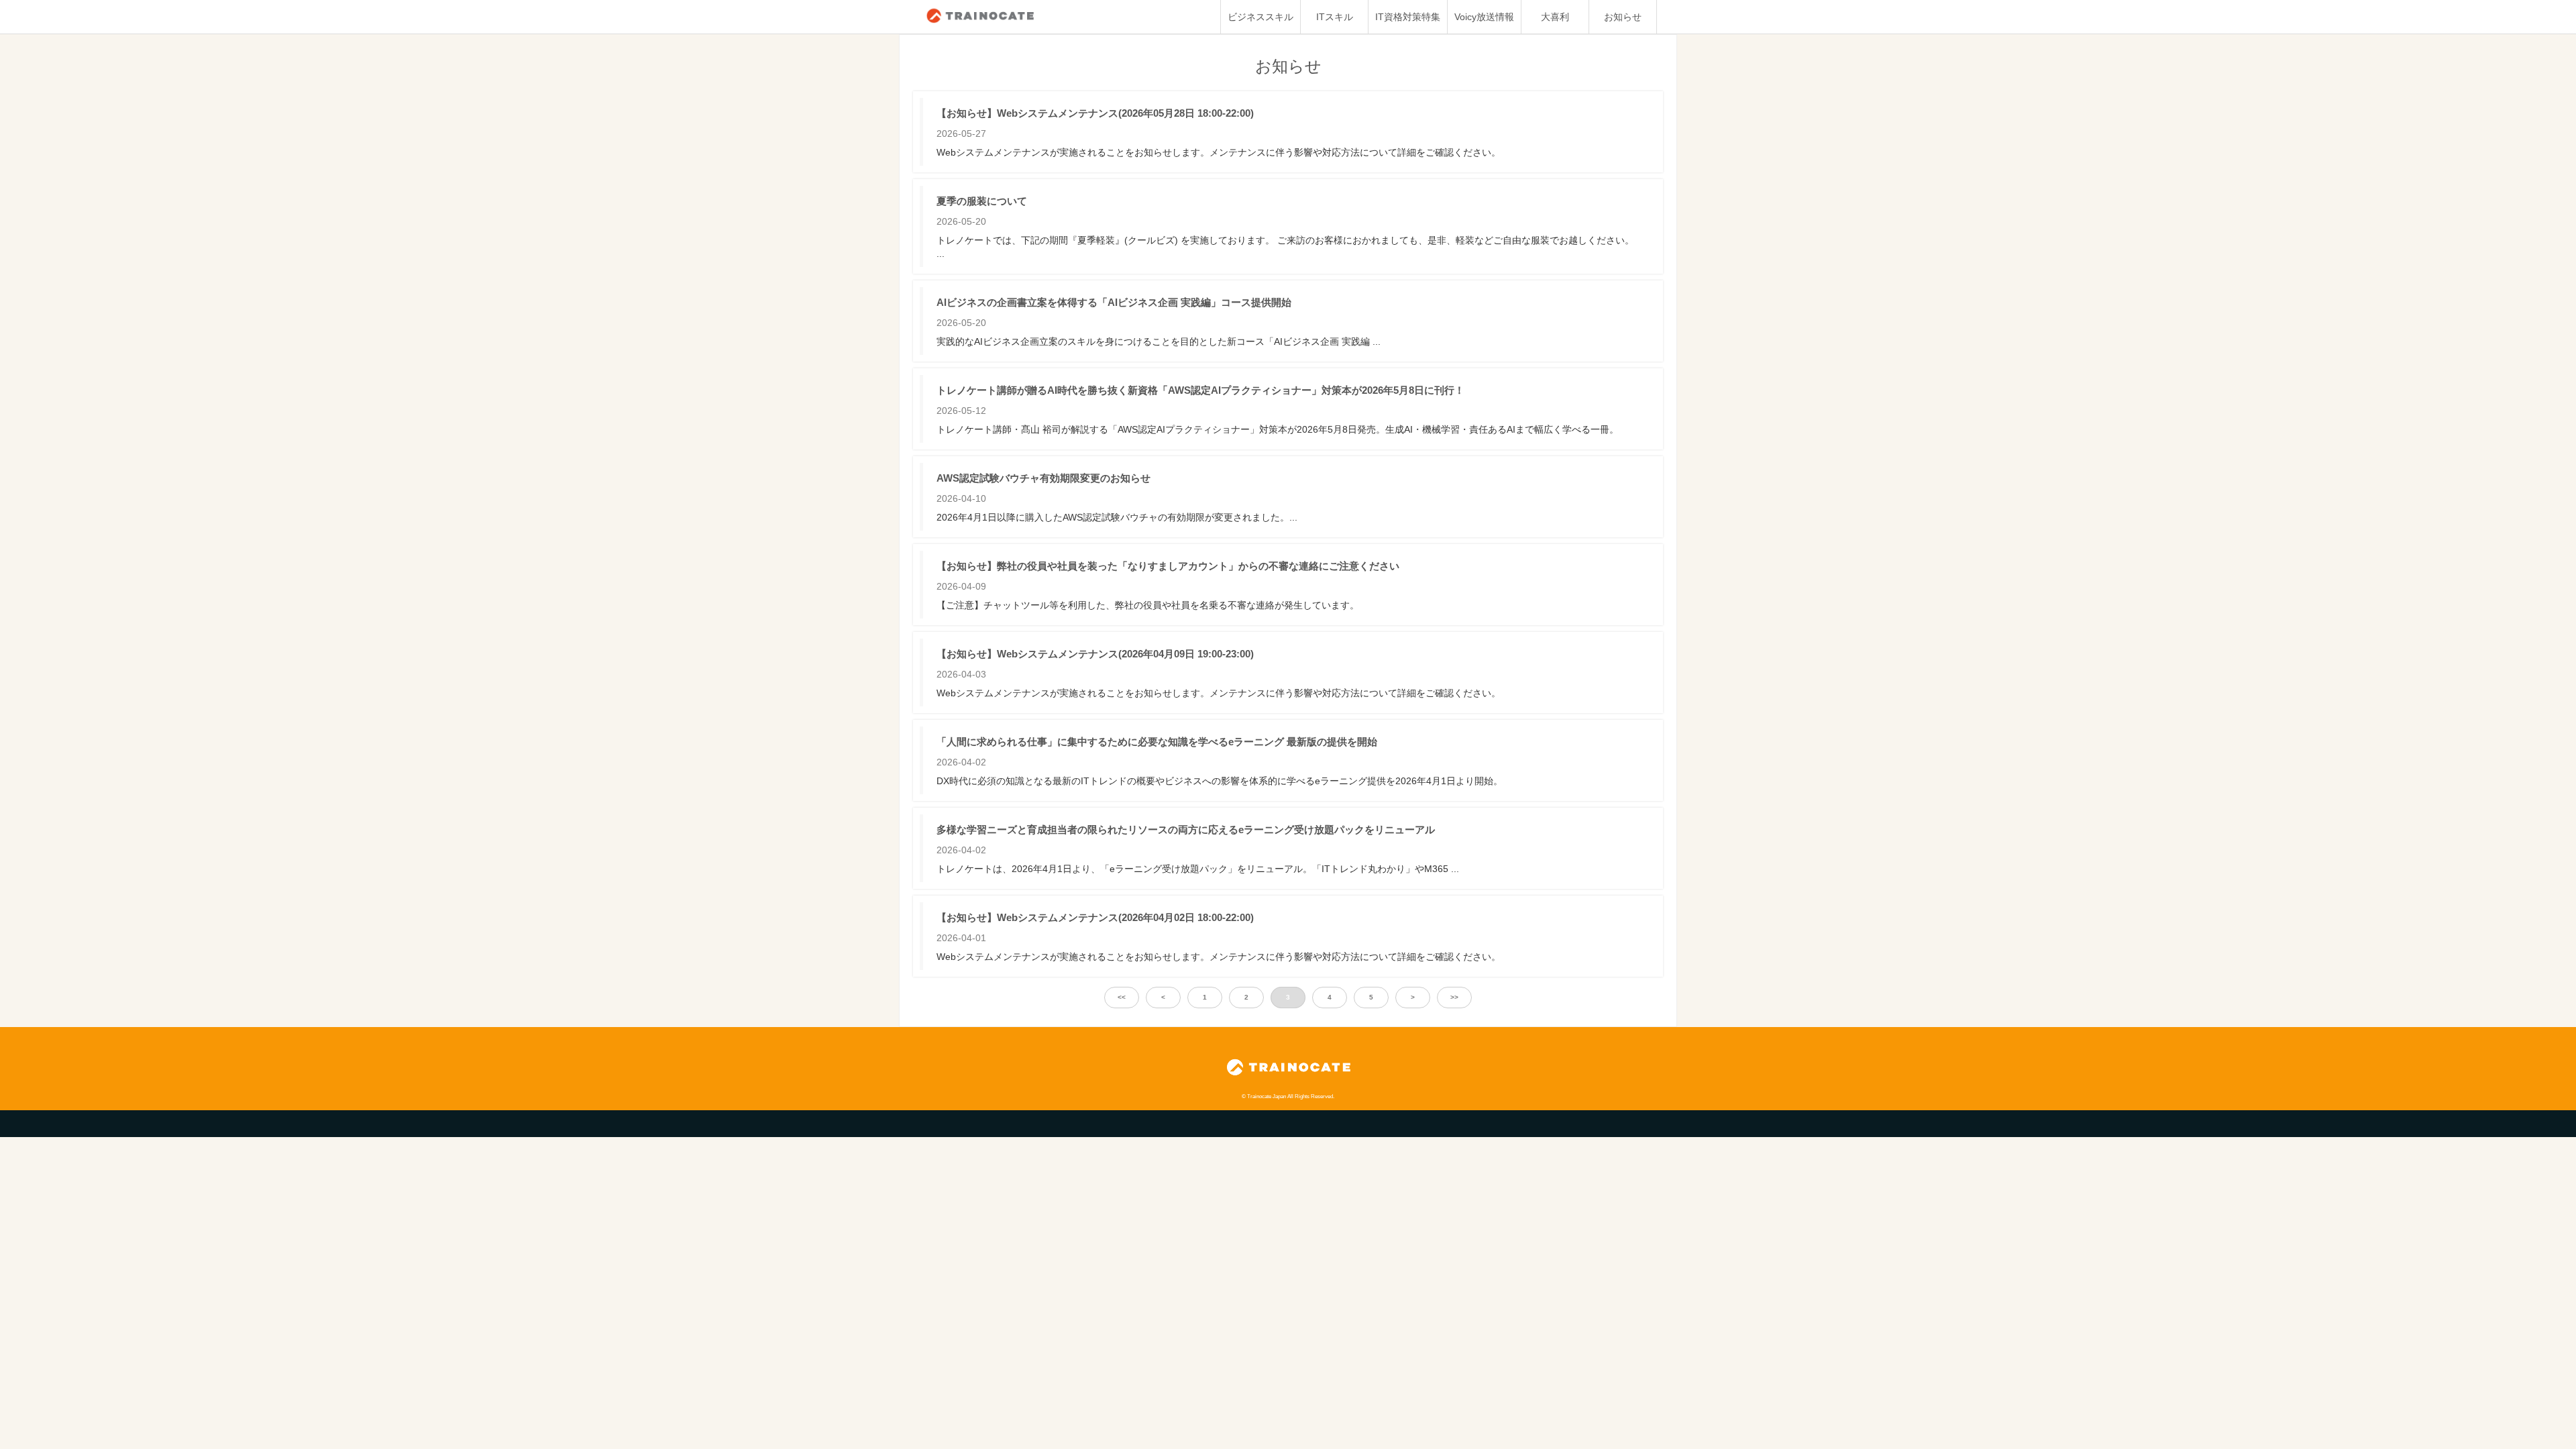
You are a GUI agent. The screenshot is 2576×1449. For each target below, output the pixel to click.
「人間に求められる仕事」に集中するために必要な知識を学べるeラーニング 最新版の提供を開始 (1157, 742)
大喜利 (1555, 17)
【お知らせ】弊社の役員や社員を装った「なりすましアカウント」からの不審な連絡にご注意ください (1168, 566)
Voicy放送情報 (1484, 17)
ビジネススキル (1260, 17)
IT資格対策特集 (1408, 17)
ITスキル (1335, 17)
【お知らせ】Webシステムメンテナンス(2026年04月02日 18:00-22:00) (1095, 917)
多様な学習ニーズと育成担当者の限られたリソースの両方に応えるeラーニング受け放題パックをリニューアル (1186, 829)
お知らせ (1623, 17)
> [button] (1413, 997)
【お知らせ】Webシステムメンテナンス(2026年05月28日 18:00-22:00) (1095, 113)
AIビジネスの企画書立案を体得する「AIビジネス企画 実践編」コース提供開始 (1114, 302)
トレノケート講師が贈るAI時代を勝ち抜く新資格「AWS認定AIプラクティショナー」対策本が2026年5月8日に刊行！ (1200, 390)
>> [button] (1454, 997)
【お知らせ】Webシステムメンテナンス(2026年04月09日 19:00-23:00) (1095, 654)
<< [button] (1122, 997)
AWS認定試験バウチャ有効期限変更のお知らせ (1043, 478)
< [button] (1163, 997)
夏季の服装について (982, 201)
